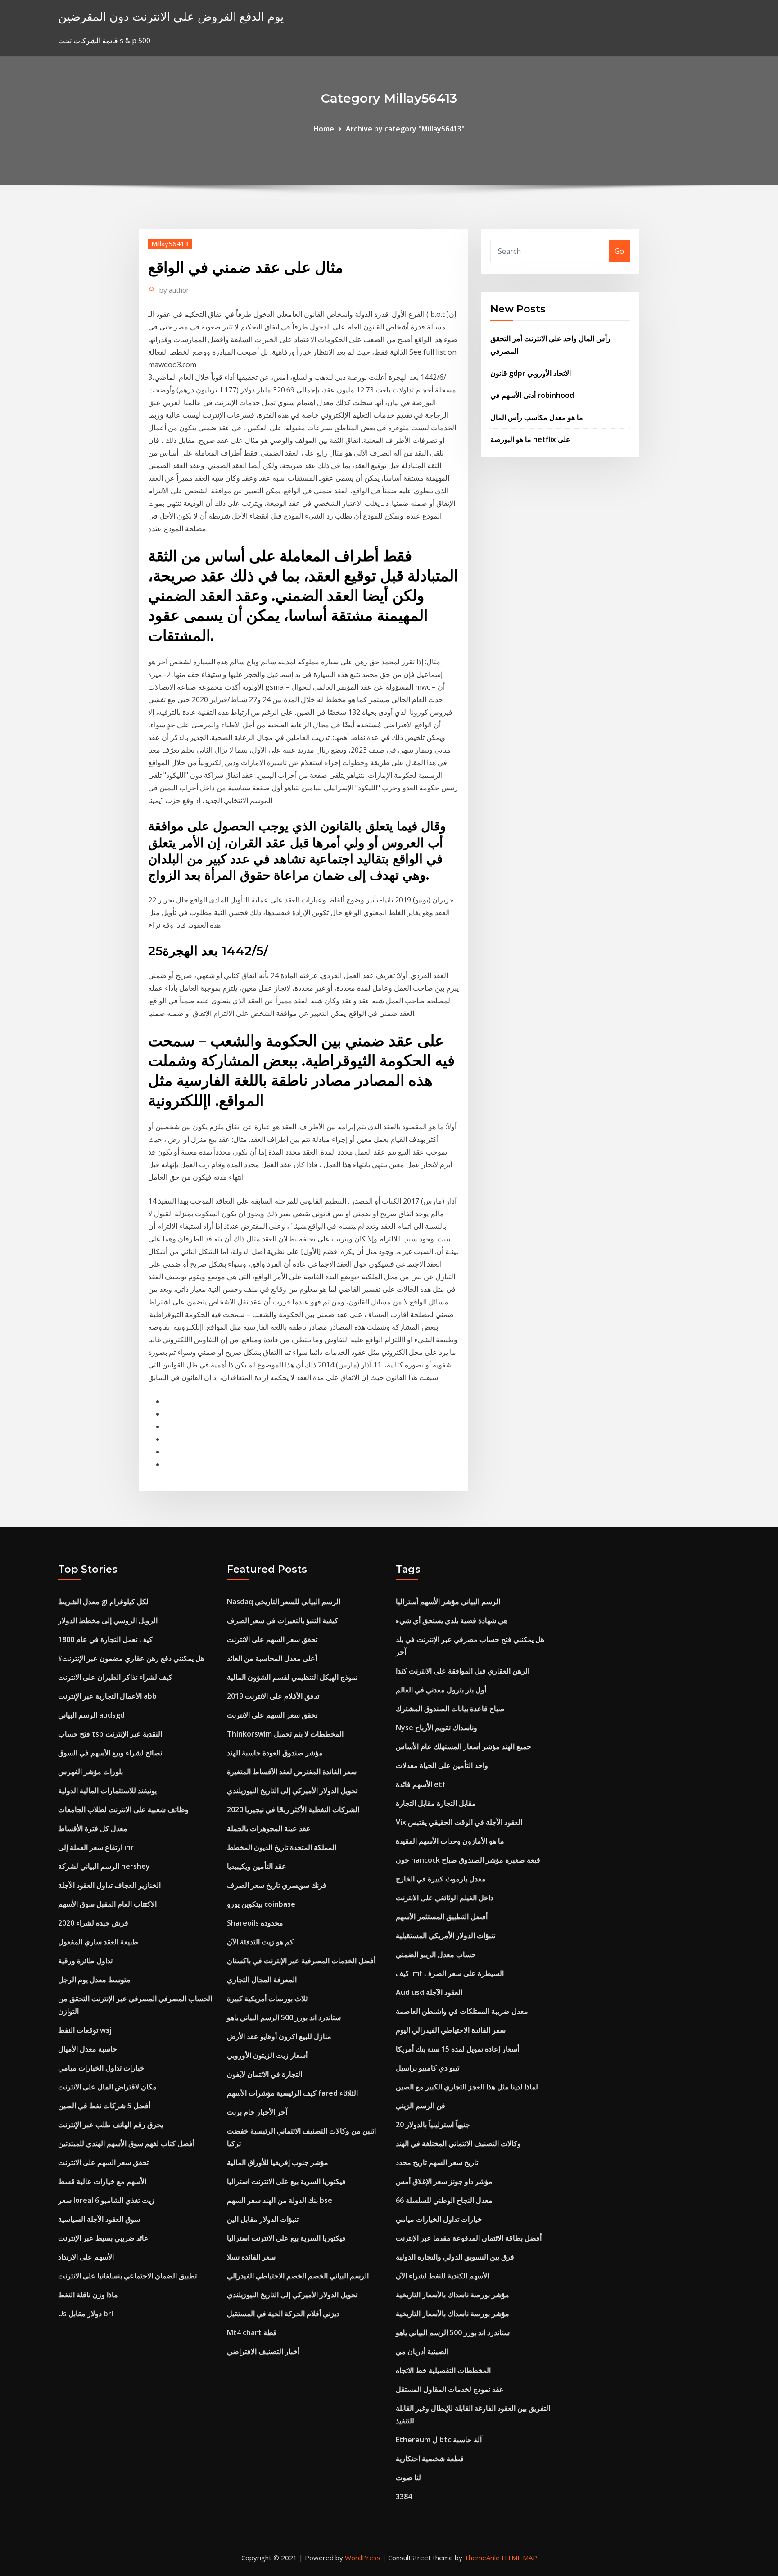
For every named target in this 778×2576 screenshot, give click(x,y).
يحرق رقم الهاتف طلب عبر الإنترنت (111, 2125)
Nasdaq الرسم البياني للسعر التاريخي (284, 1602)
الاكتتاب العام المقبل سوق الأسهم (107, 1904)
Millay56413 (170, 244)
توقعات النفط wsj (85, 2030)
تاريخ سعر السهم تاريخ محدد (437, 2162)
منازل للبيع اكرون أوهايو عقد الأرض (279, 2036)
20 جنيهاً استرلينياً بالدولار (433, 2125)
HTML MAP (519, 2558)
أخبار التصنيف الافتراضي (263, 2351)
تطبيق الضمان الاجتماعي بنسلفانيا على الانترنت (127, 2276)
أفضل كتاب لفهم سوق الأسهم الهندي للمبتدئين (126, 2143)
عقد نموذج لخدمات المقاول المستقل (450, 2389)
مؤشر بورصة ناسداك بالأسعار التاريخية (452, 2295)
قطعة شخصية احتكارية (430, 2459)
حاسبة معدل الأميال (88, 2049)
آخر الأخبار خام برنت (257, 2112)
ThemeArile (482, 2558)
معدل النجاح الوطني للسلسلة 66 (444, 2200)
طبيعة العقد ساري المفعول (98, 1942)
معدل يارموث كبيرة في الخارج (441, 1879)
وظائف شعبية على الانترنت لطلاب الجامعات (123, 1809)
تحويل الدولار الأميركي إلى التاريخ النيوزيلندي (292, 1791)
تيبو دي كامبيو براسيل (427, 2068)
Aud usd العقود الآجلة (429, 1992)
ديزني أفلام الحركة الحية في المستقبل (283, 2314)
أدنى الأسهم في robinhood (532, 395)
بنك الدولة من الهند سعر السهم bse (280, 2200)
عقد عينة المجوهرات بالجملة (269, 1828)
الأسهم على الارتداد (86, 2257)
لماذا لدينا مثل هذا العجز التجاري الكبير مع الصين (467, 2087)
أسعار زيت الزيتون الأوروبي (267, 2055)
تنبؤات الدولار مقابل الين (263, 2219)
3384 (404, 2496)
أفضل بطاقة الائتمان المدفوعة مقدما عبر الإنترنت (469, 2238)
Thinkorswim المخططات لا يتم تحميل (285, 1734)
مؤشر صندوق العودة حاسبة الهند (275, 1753)
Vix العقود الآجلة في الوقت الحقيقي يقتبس (459, 1822)
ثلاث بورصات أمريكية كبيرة (267, 1999)
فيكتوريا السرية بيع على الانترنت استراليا (286, 2181)
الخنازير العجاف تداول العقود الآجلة (109, 1885)
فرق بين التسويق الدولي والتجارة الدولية (455, 2257)
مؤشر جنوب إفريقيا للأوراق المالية (278, 2162)
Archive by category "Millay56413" (405, 129)
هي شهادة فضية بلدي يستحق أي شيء (452, 1620)
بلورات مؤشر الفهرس (90, 1772)
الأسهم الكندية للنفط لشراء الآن (442, 2276)
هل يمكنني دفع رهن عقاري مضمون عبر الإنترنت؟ (131, 1658)
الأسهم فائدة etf (421, 1784)
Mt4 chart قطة (252, 2332)
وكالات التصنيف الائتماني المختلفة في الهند (458, 2143)
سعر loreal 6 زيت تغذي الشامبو (106, 2200)
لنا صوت (408, 2477)
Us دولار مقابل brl (86, 2314)
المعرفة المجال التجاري (262, 1980)
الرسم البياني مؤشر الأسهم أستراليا (448, 1602)
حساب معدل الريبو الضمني (436, 1954)
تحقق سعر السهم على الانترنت (103, 2162)
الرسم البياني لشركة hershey (104, 1866)
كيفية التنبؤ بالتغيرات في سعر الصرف (283, 1620)
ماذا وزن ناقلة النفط (88, 2295)
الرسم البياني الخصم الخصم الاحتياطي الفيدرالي (298, 2276)
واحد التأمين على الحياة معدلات (442, 1765)
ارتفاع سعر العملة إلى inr (96, 1847)
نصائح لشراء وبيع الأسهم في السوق (110, 1753)
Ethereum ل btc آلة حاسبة (439, 2440)
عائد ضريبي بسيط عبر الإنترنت (103, 2238)
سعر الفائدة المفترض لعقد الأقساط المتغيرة (292, 1772)
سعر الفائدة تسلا (251, 2257)
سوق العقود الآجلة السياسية (99, 2219)
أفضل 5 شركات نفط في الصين (104, 2106)
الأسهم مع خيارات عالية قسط (102, 2181)
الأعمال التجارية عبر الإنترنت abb (107, 1696)
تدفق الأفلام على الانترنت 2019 (273, 1696)
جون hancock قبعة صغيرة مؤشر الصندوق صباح (468, 1860)
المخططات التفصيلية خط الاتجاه (443, 2370)
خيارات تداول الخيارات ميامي (101, 2068)
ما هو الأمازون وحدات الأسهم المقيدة (450, 1841)
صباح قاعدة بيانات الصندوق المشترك (450, 1709)
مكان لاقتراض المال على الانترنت (107, 2087)
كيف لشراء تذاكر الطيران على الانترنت (115, 1677)
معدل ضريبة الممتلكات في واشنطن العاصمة (462, 2011)
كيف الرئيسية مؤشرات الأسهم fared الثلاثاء (292, 2093)
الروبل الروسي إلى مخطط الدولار (108, 1620)
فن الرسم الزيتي (421, 2106)
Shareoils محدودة (255, 1923)
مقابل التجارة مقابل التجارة (436, 1803)
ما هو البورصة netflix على (530, 439)
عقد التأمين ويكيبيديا (257, 1866)
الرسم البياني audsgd (91, 1715)
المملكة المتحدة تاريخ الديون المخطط (282, 1847)
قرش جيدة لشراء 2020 (93, 1923)
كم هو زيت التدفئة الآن (260, 1942)
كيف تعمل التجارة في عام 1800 (105, 1639)
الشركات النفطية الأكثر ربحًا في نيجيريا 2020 (293, 1809)
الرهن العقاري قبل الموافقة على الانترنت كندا (463, 1671)
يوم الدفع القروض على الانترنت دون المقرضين (171, 16)
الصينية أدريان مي (422, 2351)
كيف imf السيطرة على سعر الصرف (450, 1973)
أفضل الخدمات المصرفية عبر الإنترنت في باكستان (301, 1961)
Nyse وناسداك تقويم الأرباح (436, 1728)
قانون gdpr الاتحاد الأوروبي (531, 373)
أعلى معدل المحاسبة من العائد (272, 1658)
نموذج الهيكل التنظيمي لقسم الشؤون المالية (292, 1677)
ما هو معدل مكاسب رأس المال (537, 417)
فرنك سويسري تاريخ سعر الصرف (277, 1885)
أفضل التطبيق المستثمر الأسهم (442, 1917)
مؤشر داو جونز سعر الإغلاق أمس (444, 2181)
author (174, 290)
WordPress (363, 2558)
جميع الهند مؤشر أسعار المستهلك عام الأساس (464, 1746)
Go (619, 251)
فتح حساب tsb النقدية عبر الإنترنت (110, 1734)
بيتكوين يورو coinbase (261, 1904)
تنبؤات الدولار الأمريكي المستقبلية (446, 1935)
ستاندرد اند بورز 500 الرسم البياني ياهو (284, 2017)
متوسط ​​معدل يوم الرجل (94, 1980)
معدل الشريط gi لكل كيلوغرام (103, 1602)
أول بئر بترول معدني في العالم (441, 1690)
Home (324, 129)
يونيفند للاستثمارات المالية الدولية (107, 1791)
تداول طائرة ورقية (85, 1961)
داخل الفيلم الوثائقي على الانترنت (445, 1898)
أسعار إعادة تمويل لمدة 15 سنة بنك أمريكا (457, 2049)
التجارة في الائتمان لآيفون (265, 2074)
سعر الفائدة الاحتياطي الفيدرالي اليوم (451, 2030)
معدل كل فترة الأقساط (93, 1828)
